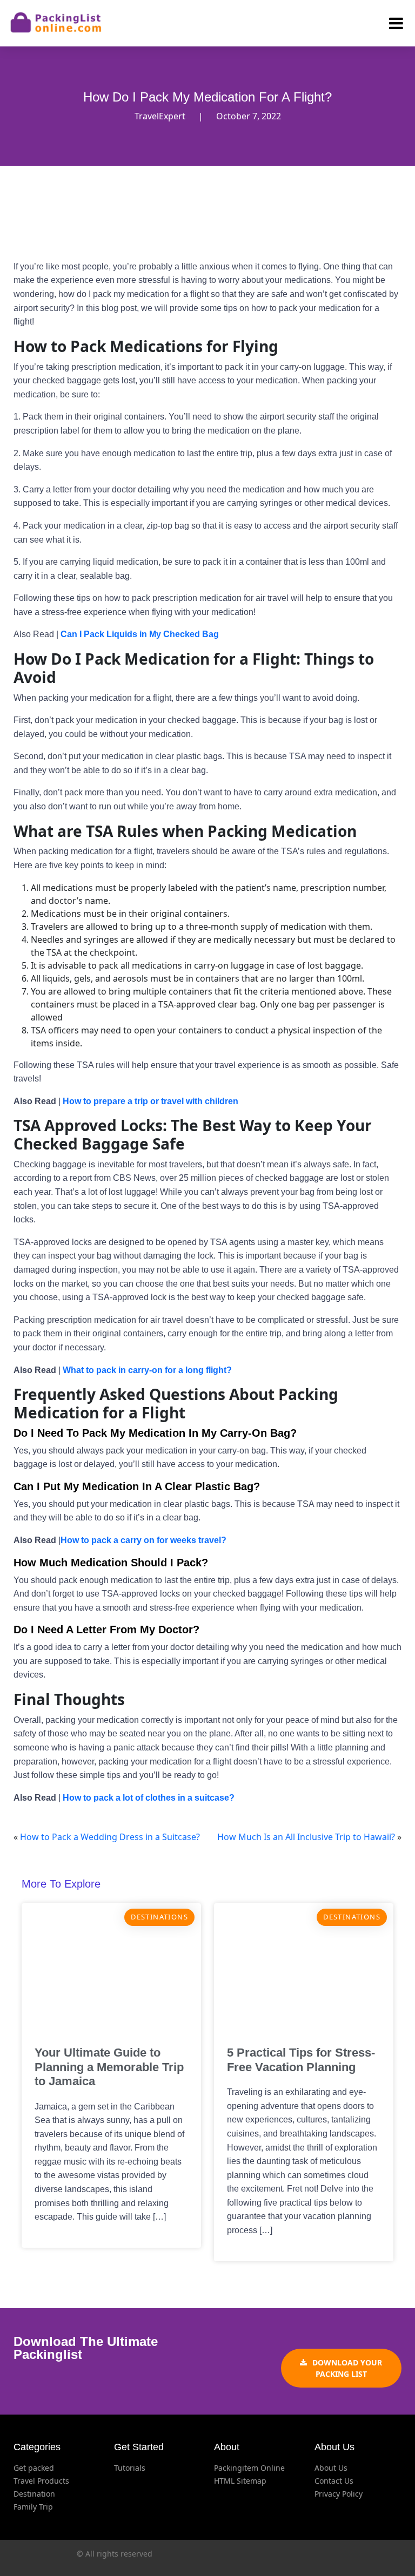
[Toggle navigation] (390, 23)
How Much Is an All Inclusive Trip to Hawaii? (306, 1837)
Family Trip (33, 2507)
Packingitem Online (249, 2468)
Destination (34, 2494)
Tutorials (130, 2468)
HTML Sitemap (240, 2481)
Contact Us (334, 2481)
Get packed (34, 2468)
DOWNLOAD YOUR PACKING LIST (347, 2368)
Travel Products (41, 2481)
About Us (331, 2468)
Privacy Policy (339, 2494)
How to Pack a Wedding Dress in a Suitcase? (110, 1837)
